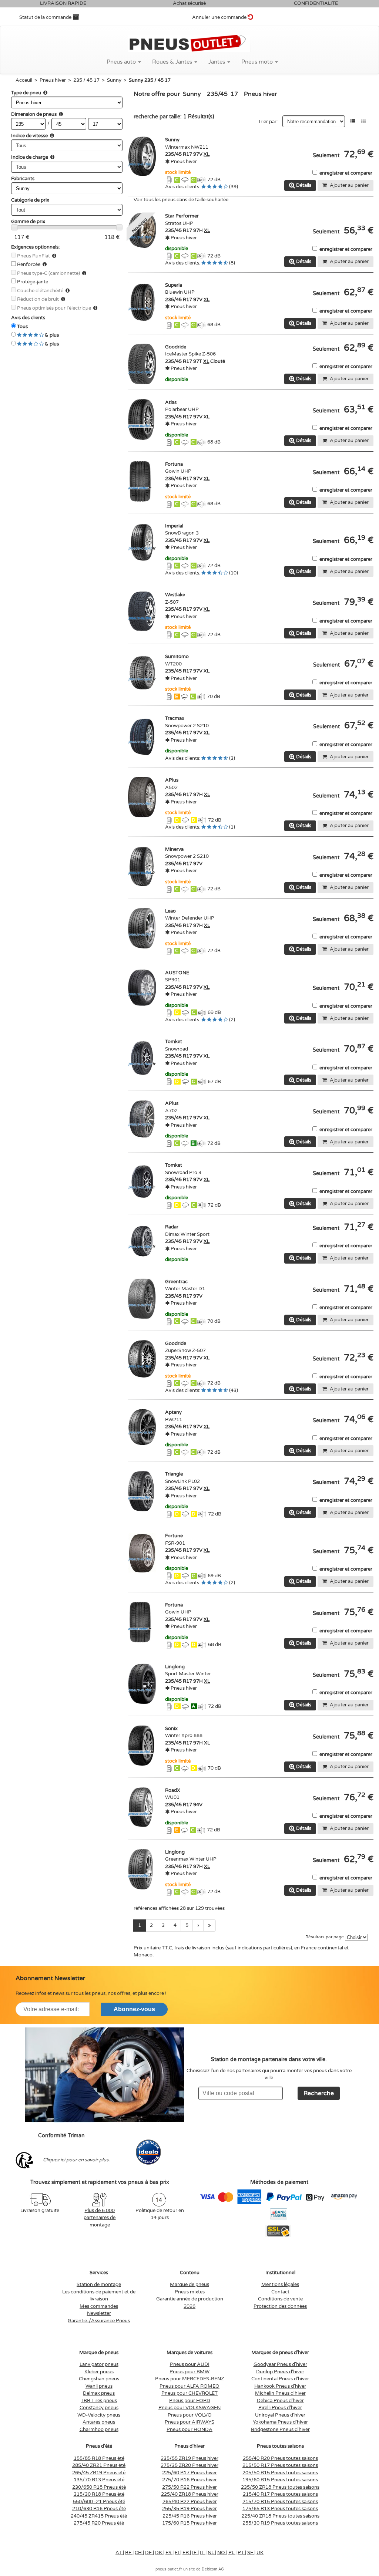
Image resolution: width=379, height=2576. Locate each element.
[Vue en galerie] (363, 122)
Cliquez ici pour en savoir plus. (76, 2160)
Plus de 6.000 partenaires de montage (100, 2218)
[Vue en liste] (353, 122)
